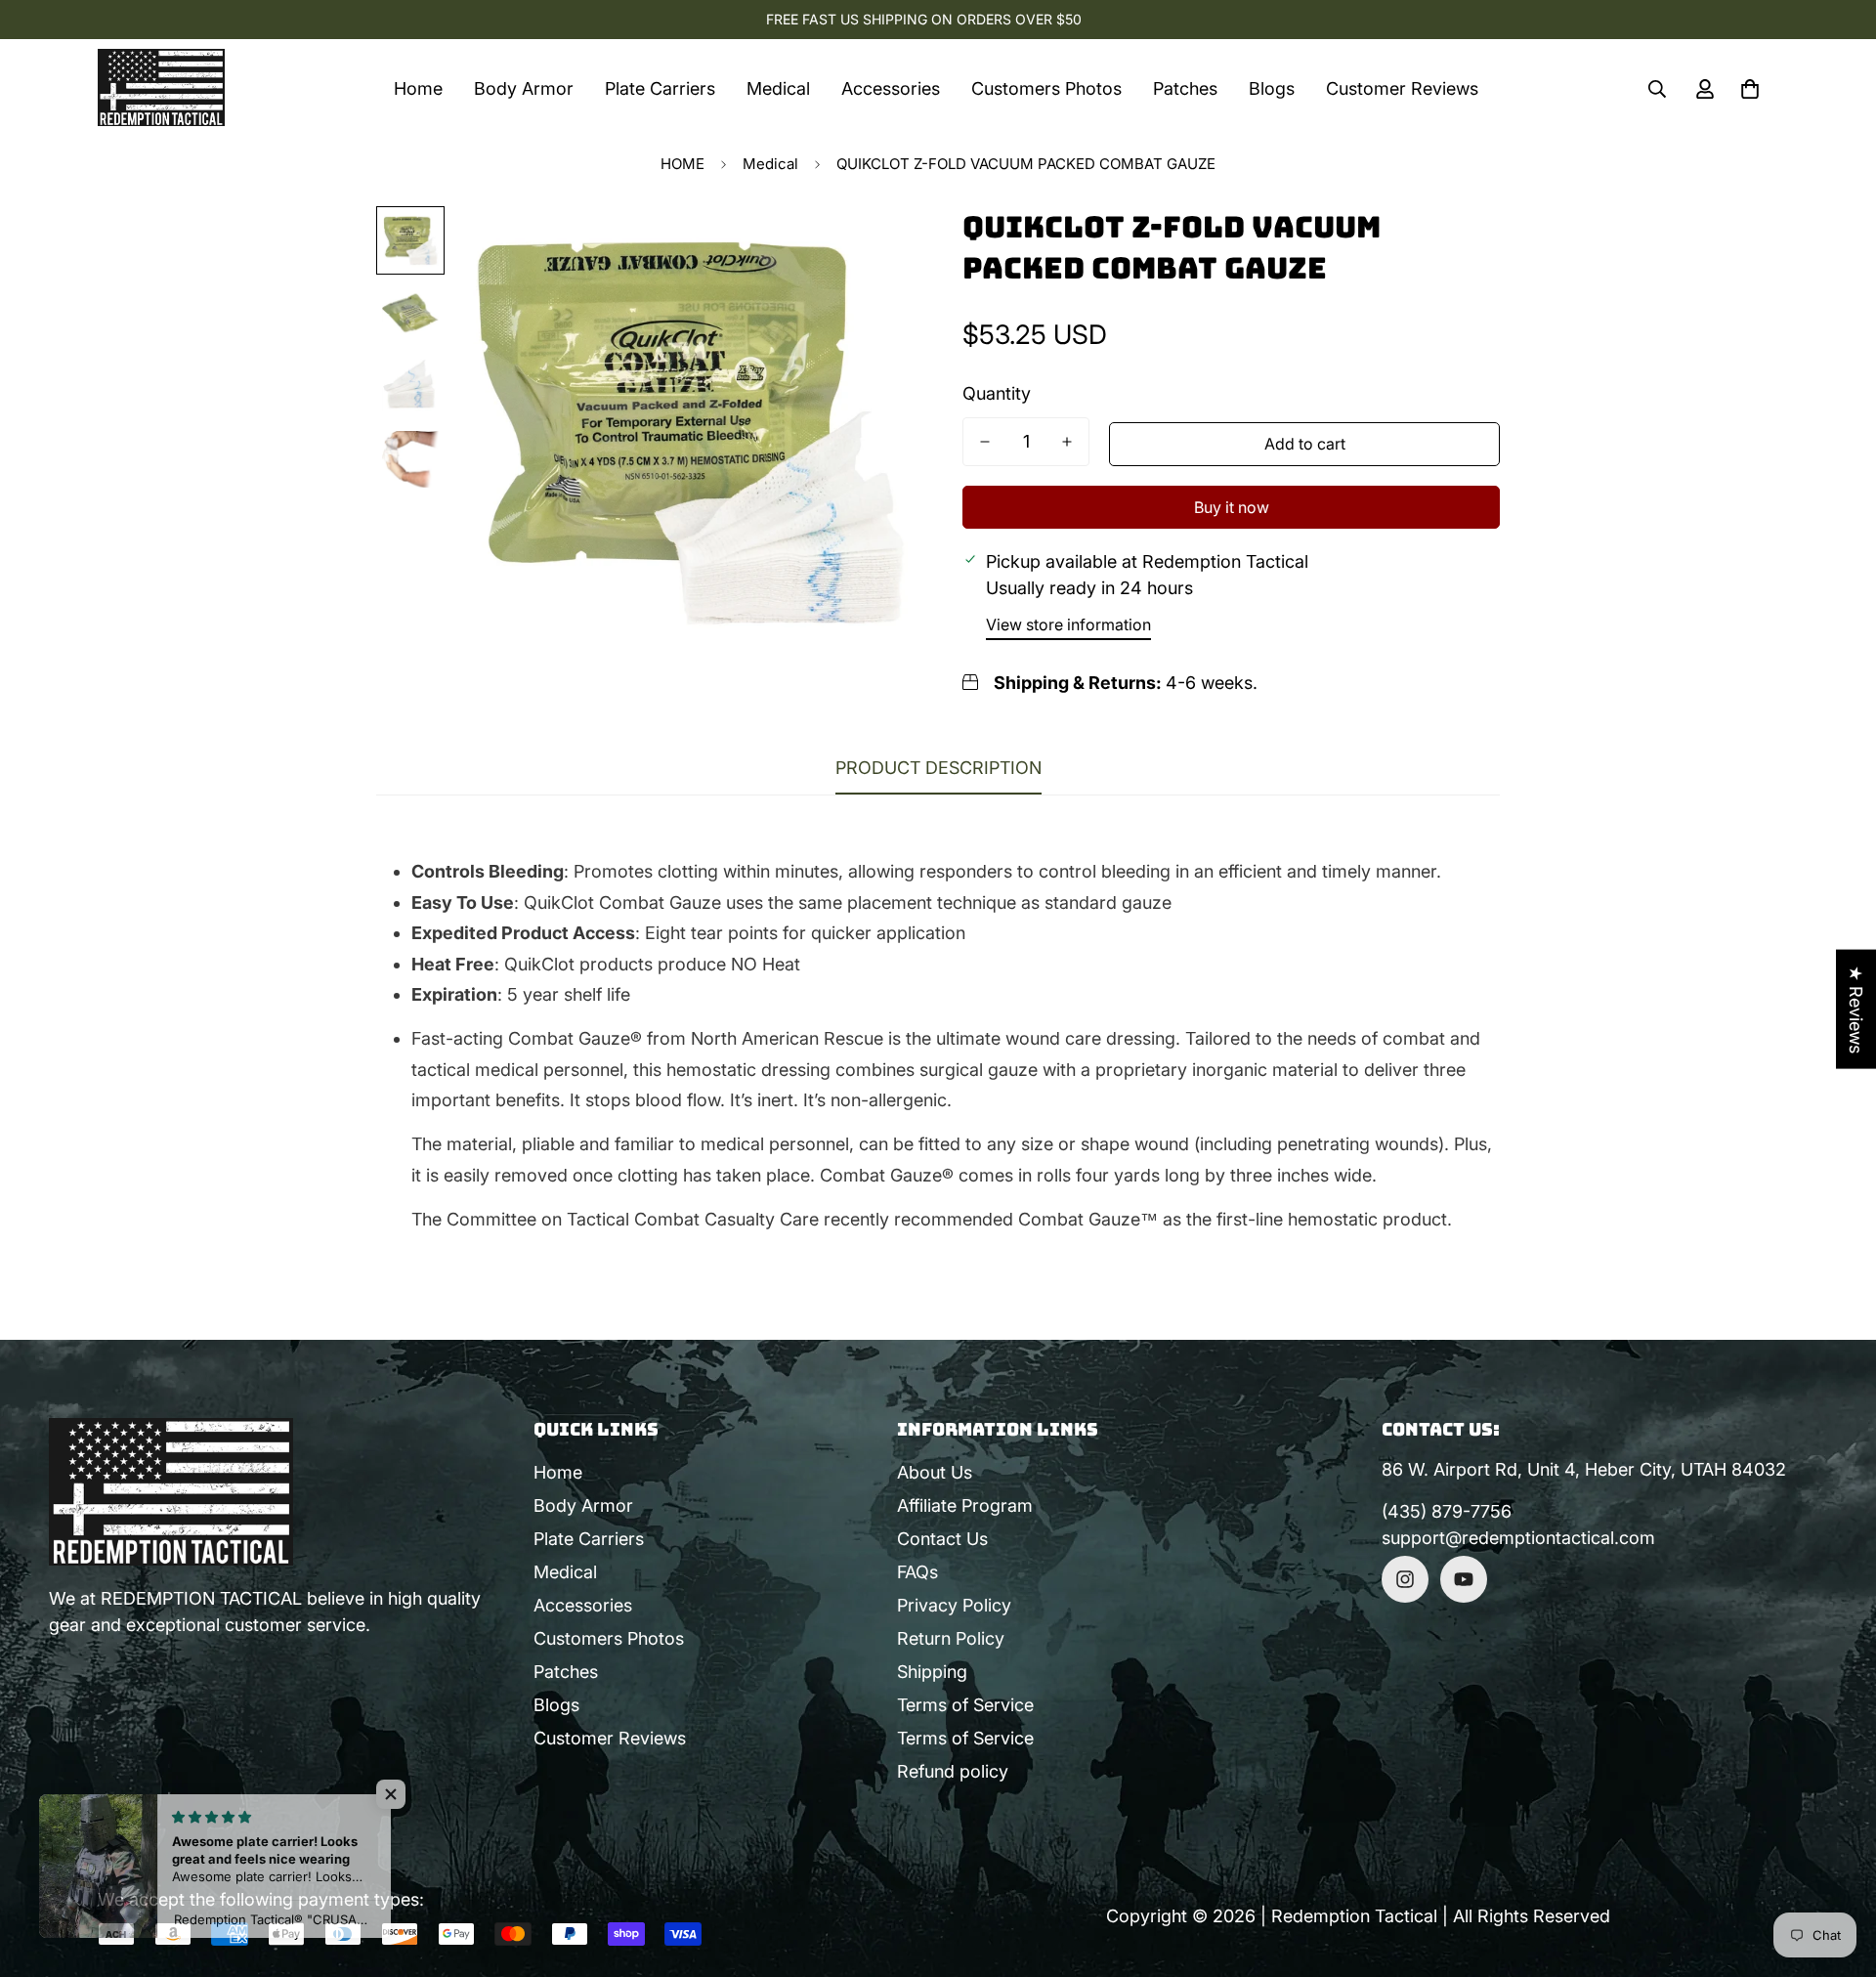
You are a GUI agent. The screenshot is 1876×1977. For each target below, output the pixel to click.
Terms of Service (965, 1705)
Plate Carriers (660, 88)
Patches (1185, 88)
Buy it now (1232, 507)
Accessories (891, 88)
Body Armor (524, 88)
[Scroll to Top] (1838, 1870)
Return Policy (951, 1638)
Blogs (1272, 88)
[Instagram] (1405, 1579)
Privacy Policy (954, 1605)
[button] (1750, 89)
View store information (1068, 624)
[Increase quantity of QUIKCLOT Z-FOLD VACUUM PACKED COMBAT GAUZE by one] (1067, 442)
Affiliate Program (965, 1505)
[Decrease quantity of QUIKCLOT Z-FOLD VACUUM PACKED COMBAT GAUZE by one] (985, 442)
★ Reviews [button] (1856, 1009)
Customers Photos (1046, 88)
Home (418, 88)
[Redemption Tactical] (161, 89)
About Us (935, 1472)
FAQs (917, 1572)
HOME (682, 164)
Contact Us (942, 1539)
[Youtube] (1464, 1579)
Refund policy (953, 1771)
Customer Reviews (1402, 88)
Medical (778, 88)
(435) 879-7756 (1447, 1511)
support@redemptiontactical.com (1518, 1538)
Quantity (997, 393)
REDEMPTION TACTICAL (201, 1598)
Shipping (932, 1672)
